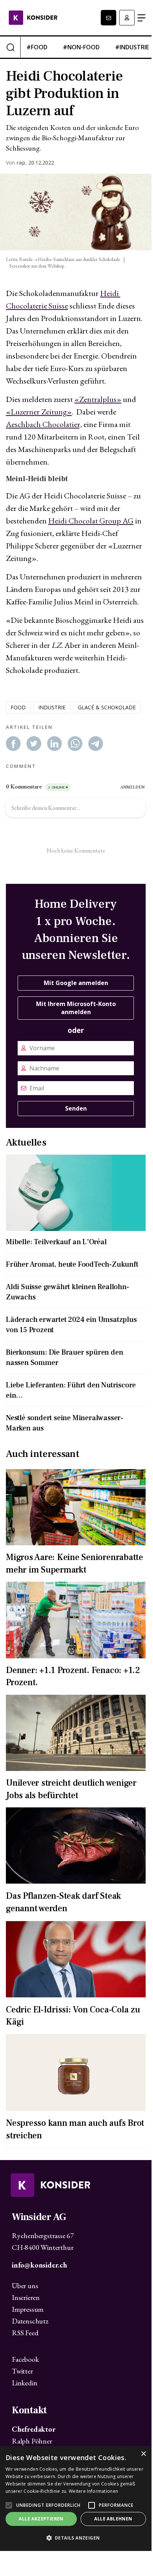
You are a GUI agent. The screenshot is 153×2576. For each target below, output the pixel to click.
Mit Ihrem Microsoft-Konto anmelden (76, 1008)
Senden (76, 1108)
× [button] (143, 2454)
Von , (16, 163)
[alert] (76, 2499)
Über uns (25, 2286)
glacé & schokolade (107, 707)
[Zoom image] (76, 212)
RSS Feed (25, 2333)
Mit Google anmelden (76, 983)
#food (37, 47)
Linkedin (24, 2383)
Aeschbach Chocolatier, (44, 424)
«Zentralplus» (98, 399)
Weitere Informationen (93, 2491)
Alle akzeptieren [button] (41, 2519)
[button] (76, 2538)
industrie (52, 707)
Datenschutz (30, 2321)
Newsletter (108, 18)
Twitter (22, 2371)
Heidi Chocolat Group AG (91, 521)
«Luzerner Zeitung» (39, 412)
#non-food (81, 47)
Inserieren (26, 2297)
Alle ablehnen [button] (113, 2519)
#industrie (132, 47)
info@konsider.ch (39, 2265)
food (18, 707)
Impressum (28, 2309)
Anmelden (127, 18)
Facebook (25, 2359)
